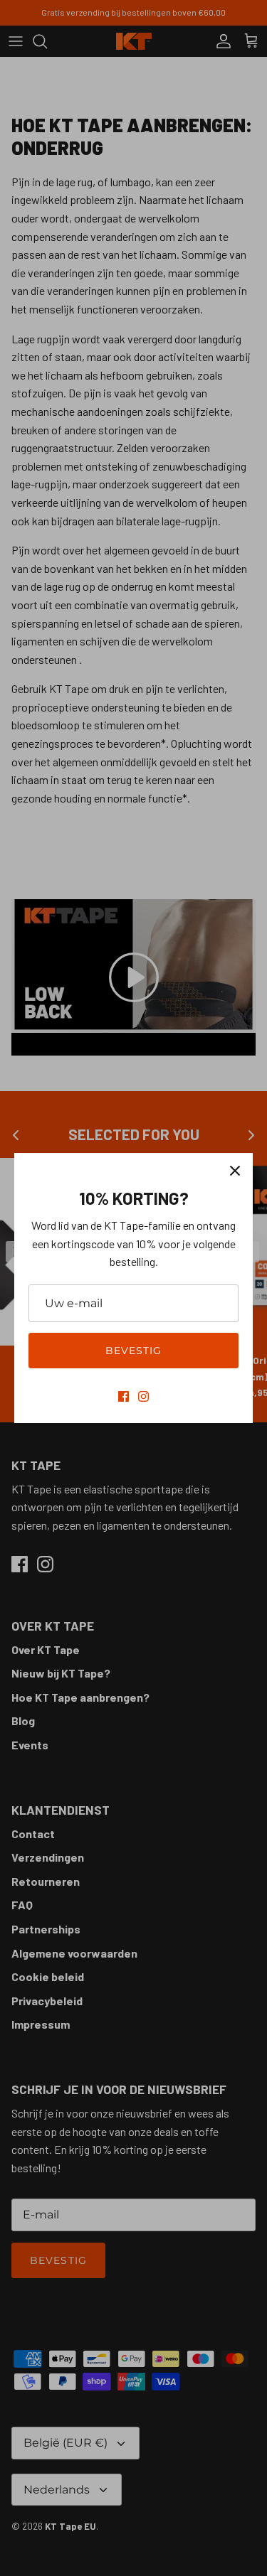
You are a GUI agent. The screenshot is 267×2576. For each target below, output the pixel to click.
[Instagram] (143, 1396)
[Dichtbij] (235, 1171)
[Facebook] (124, 1396)
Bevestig (134, 1351)
